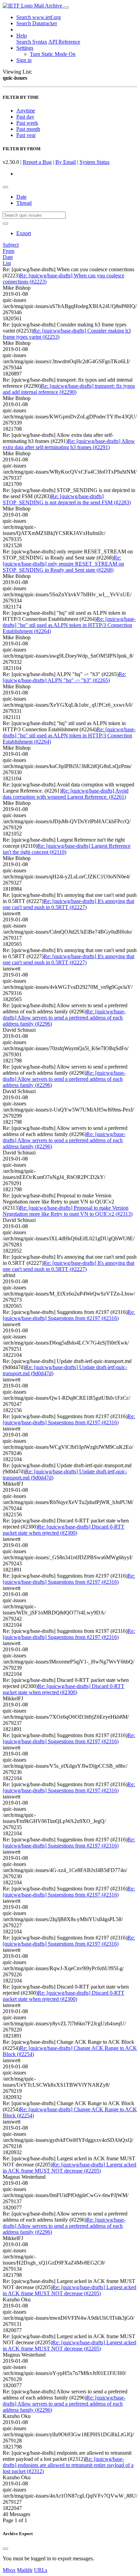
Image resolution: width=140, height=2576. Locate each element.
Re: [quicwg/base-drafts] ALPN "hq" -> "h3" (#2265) (64, 677)
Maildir (25, 2570)
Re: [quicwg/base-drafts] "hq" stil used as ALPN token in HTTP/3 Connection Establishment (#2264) (69, 625)
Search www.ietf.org (39, 17)
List (7, 263)
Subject (11, 245)
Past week (27, 123)
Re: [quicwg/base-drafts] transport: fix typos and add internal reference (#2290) (69, 389)
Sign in (24, 60)
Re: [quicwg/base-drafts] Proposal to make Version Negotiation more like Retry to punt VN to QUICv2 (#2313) (68, 1211)
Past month (28, 129)
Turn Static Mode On (53, 54)
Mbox (9, 2570)
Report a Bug (37, 162)
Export (24, 233)
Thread (24, 203)
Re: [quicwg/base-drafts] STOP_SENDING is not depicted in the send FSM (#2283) (67, 499)
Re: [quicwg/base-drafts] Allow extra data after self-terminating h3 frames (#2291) (69, 444)
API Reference (64, 42)
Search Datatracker (37, 23)
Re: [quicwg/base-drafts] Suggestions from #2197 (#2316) (69, 1315)
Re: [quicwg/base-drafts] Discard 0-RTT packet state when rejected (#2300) (64, 1530)
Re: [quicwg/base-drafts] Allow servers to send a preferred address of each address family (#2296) (64, 1018)
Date (21, 197)
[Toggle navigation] (66, 7)
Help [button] (22, 36)
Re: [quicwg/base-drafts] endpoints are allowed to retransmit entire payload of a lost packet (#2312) (68, 2465)
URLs (41, 2570)
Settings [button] (25, 48)
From (8, 251)
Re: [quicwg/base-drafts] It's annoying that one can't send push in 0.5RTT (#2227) (68, 904)
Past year (26, 135)
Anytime (26, 111)
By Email (66, 162)
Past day (25, 117)
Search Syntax (32, 42)
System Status (94, 162)
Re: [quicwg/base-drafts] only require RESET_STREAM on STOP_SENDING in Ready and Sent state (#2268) (63, 564)
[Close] (5, 2549)
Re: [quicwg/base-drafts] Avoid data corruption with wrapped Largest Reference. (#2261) (66, 794)
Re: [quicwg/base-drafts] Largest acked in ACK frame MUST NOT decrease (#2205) (69, 2168)
